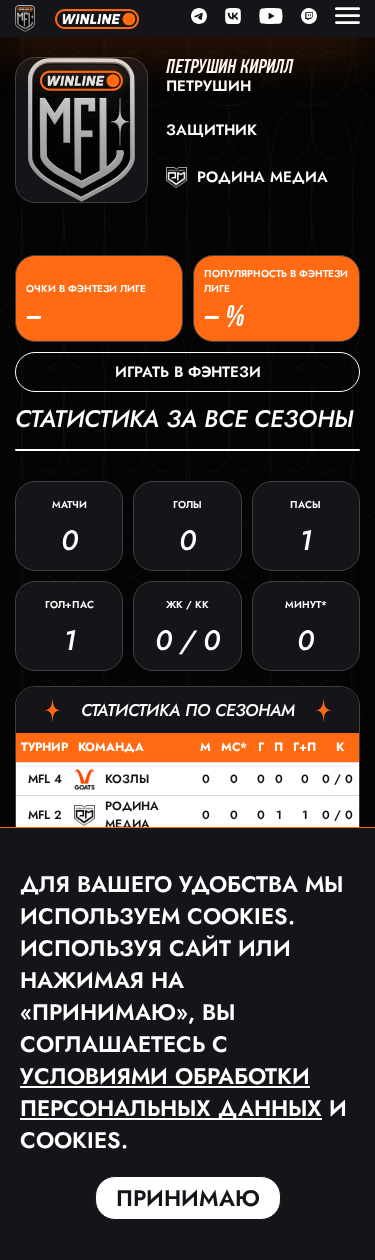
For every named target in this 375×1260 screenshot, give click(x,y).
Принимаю (188, 1198)
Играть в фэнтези (188, 372)
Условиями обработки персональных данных (171, 1092)
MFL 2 (45, 815)
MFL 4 (45, 779)
